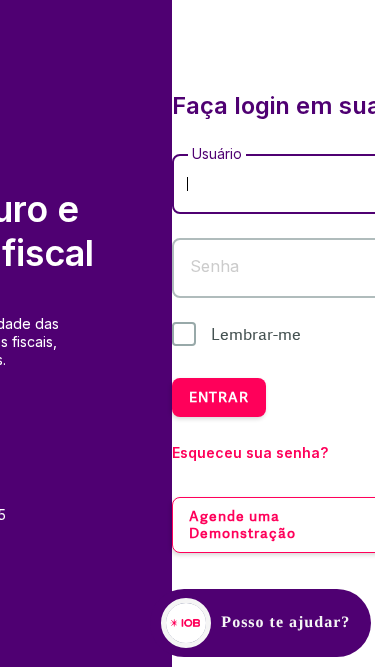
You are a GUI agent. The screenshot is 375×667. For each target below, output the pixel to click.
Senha (214, 266)
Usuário (217, 153)
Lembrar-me (256, 334)
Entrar (219, 397)
